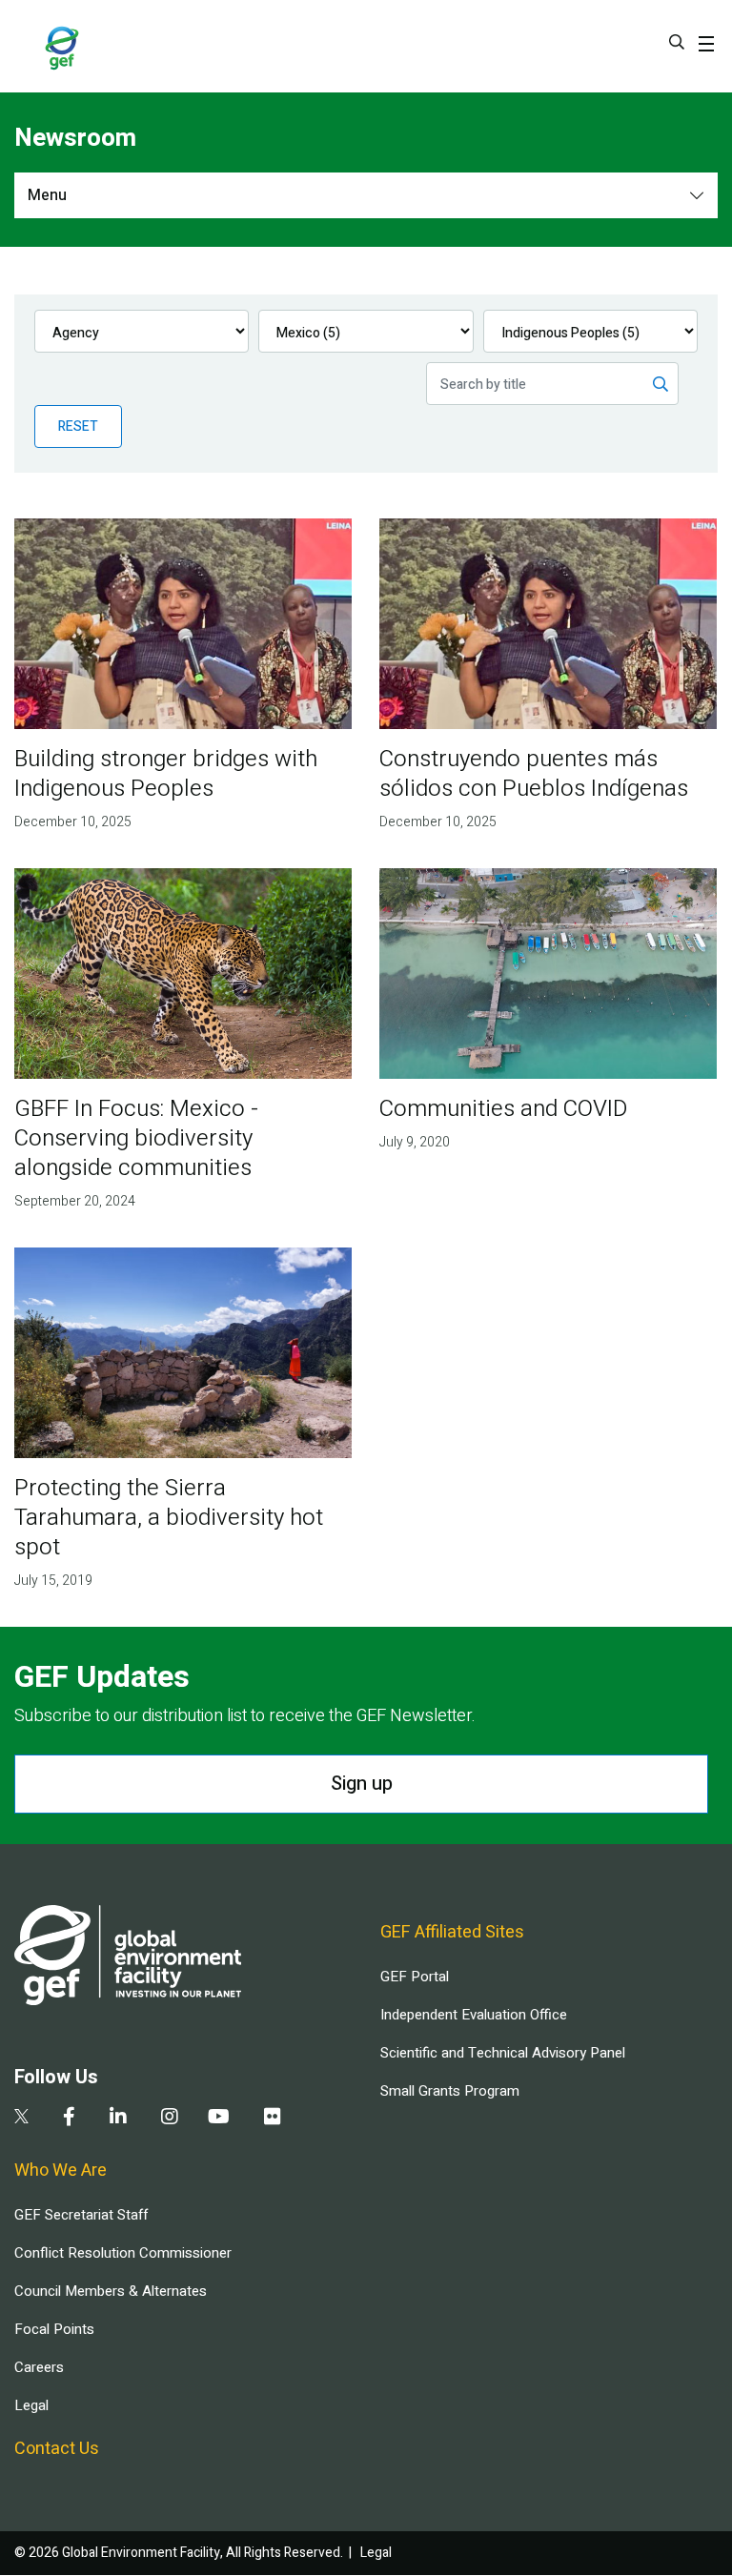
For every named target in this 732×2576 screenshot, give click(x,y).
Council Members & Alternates (111, 2291)
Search (677, 42)
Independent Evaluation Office (474, 2015)
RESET (78, 426)
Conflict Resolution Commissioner (123, 2253)
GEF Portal (415, 1977)
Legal (31, 2405)
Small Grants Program (450, 2091)
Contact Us (57, 2449)
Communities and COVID (503, 1109)
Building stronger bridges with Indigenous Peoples (166, 774)
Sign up (362, 1784)
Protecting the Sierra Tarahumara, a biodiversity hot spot (169, 1518)
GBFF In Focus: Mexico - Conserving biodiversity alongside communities (136, 1138)
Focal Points (54, 2329)
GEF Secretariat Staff (81, 2215)
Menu (47, 195)
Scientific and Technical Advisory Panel (503, 2053)
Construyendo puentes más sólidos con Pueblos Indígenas (534, 774)
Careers (39, 2367)
